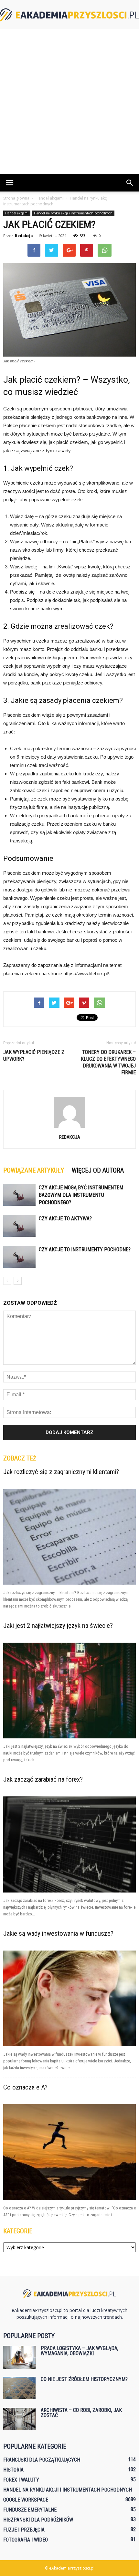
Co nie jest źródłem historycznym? (84, 2379)
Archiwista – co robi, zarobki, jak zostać (81, 2413)
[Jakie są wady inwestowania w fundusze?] (69, 1998)
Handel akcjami (17, 213)
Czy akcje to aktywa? (65, 1219)
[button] (130, 183)
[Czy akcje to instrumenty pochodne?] (19, 1257)
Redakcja (24, 236)
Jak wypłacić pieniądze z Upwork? (34, 1056)
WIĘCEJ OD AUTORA (98, 1170)
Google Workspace (26, 2500)
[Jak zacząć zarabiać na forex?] (69, 1844)
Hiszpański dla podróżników (38, 2520)
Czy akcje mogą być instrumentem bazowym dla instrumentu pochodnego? (81, 1195)
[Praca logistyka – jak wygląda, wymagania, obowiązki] (19, 2357)
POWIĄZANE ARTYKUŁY (34, 1170)
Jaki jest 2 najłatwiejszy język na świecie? (58, 1626)
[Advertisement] (69, 102)
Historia (13, 2470)
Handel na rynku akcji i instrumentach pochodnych (73, 213)
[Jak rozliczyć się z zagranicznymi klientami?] (69, 1537)
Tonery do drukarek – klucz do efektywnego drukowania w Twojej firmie (108, 1062)
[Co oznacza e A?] (69, 2152)
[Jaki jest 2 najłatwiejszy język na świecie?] (69, 1691)
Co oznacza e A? (25, 2087)
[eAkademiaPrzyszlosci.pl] (69, 15)
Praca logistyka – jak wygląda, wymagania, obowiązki (80, 2351)
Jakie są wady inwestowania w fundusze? (58, 1933)
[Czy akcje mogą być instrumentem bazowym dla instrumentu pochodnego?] (19, 1195)
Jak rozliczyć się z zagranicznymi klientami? (61, 1472)
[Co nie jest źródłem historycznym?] (19, 2388)
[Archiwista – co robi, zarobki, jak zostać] (19, 2419)
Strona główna (16, 198)
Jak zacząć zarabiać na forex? (43, 1779)
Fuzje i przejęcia (24, 2530)
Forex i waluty (21, 2480)
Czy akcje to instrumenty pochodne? (85, 1249)
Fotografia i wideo (26, 2540)
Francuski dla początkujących (42, 2460)
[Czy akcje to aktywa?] (19, 1226)
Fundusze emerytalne (30, 2510)
